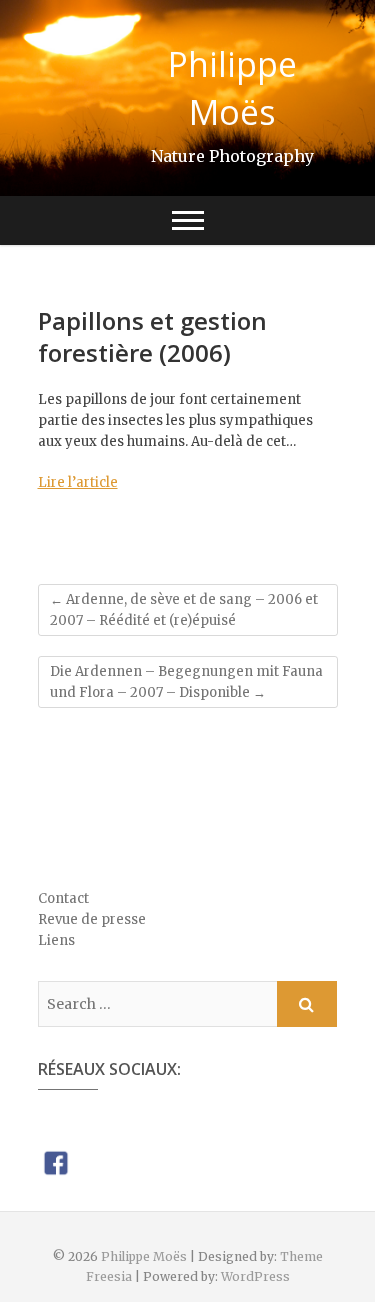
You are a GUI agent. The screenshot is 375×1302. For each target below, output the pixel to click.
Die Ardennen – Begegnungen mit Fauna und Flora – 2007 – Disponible (186, 682)
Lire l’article (78, 482)
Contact (63, 898)
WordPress (255, 1276)
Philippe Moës (232, 88)
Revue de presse (92, 919)
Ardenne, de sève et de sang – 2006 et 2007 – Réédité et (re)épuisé (184, 610)
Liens (56, 940)
